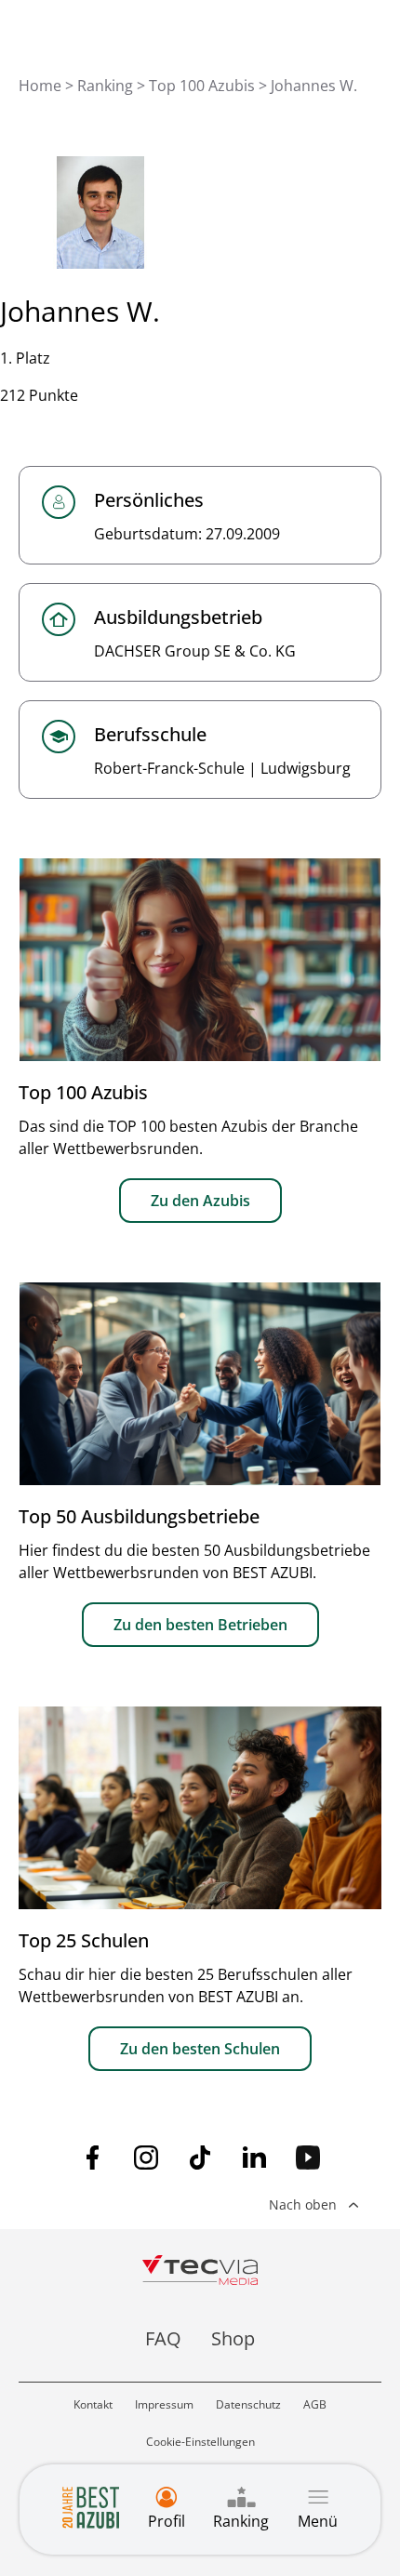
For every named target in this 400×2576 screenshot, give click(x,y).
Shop (233, 2338)
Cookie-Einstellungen (200, 2442)
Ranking (105, 86)
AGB (315, 2404)
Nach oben (303, 2204)
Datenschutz (248, 2404)
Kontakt (93, 2404)
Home (40, 86)
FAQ (163, 2338)
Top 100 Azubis (202, 86)
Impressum (164, 2404)
